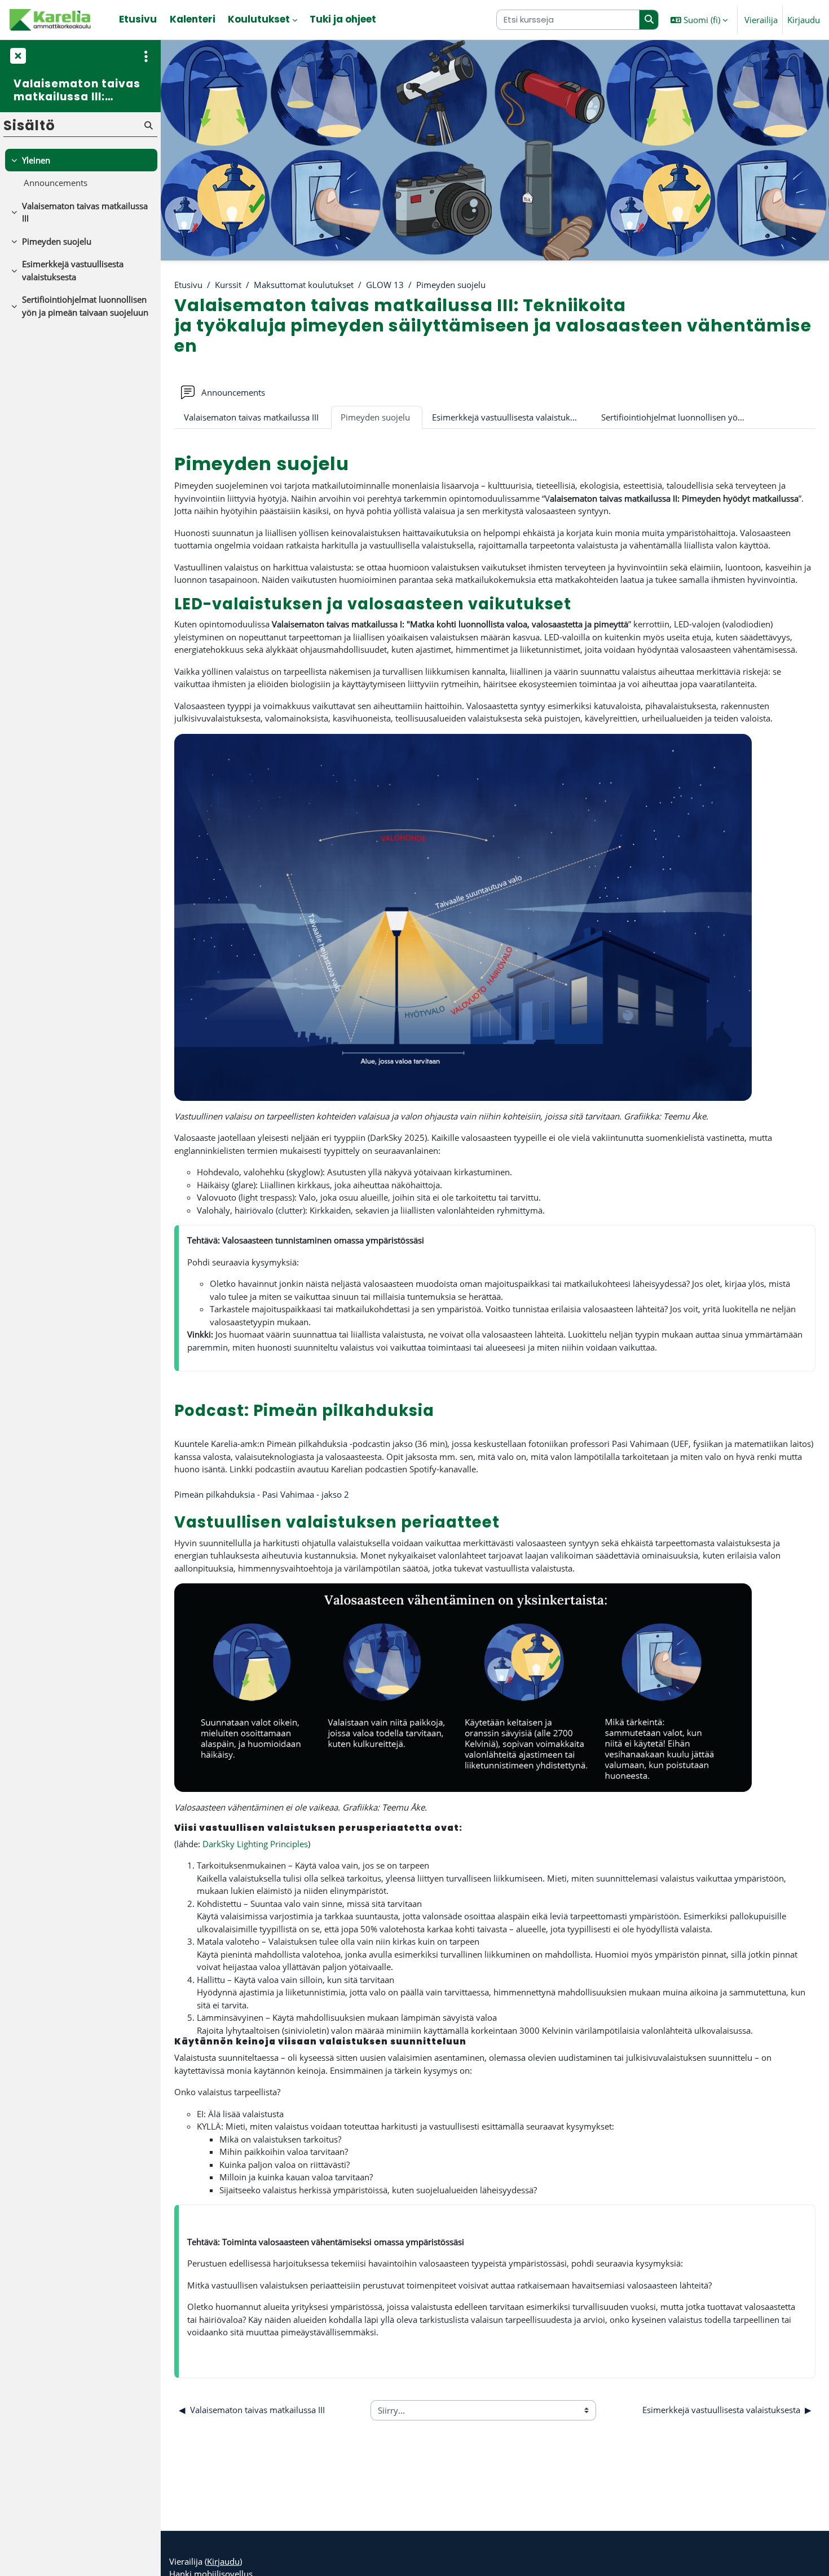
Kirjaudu (804, 20)
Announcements (56, 183)
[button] (699, 20)
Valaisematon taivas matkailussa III (251, 417)
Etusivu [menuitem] (138, 19)
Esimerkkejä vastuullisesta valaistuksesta (511, 417)
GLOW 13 (385, 285)
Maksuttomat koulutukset (304, 285)
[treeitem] (80, 172)
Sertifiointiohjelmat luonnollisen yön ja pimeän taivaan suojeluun (681, 417)
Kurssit (228, 285)
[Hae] (649, 20)
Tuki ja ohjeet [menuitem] (343, 19)
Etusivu (188, 285)
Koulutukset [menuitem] (259, 19)
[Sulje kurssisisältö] (17, 56)
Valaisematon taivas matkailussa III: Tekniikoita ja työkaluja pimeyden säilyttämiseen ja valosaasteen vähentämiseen (80, 90)
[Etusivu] (51, 20)
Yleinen (36, 160)
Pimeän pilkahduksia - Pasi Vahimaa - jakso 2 (262, 1494)
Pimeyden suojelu (451, 285)
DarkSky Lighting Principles (255, 1844)
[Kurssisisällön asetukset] (146, 56)
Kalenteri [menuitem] (193, 19)
